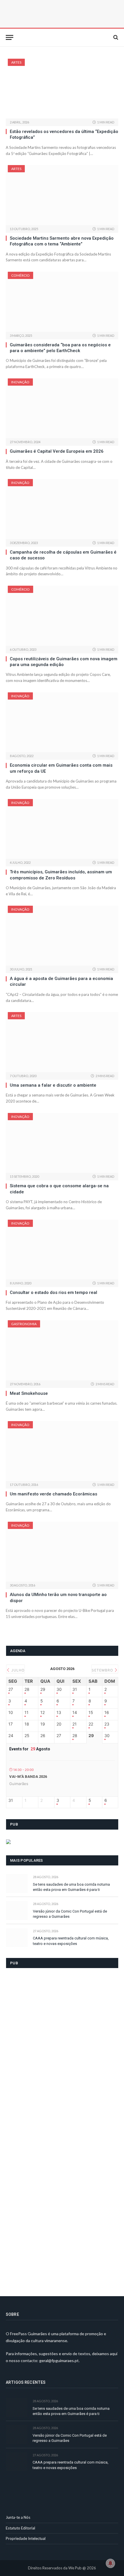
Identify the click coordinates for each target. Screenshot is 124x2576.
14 (75, 1713)
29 (43, 1689)
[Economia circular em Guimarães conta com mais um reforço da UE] (62, 722)
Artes (16, 62)
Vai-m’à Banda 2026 (28, 1777)
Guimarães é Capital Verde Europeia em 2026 (57, 451)
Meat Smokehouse (29, 1393)
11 (27, 1713)
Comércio (20, 275)
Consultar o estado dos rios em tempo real (53, 1292)
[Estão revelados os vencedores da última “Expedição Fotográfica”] (62, 89)
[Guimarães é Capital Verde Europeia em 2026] (62, 408)
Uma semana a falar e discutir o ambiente (53, 1085)
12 (43, 1713)
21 (75, 1724)
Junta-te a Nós (18, 2517)
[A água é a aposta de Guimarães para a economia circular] (62, 936)
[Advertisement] (49, 2129)
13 (59, 1713)
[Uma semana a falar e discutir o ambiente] (62, 1042)
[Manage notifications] (110, 2563)
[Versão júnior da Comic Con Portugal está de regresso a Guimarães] (17, 1910)
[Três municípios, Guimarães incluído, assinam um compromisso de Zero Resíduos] (62, 829)
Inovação (20, 382)
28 (27, 1689)
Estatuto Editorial (20, 2528)
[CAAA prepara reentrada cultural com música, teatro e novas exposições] (17, 1938)
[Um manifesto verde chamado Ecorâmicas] (62, 1451)
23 (107, 1724)
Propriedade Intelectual (26, 2538)
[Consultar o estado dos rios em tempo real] (62, 1250)
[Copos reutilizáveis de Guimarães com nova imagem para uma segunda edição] (62, 616)
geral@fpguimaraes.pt (59, 2360)
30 (59, 1689)
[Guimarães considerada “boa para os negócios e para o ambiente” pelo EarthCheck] (62, 302)
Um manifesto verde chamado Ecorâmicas (53, 1494)
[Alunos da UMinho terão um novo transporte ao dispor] (62, 1552)
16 (107, 1713)
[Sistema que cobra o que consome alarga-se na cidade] (62, 1143)
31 (75, 1689)
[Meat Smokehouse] (62, 1350)
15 (91, 1713)
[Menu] (10, 37)
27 (11, 1689)
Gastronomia (24, 1324)
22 (91, 1724)
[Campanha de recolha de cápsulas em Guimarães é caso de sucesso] (62, 509)
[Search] (115, 37)
